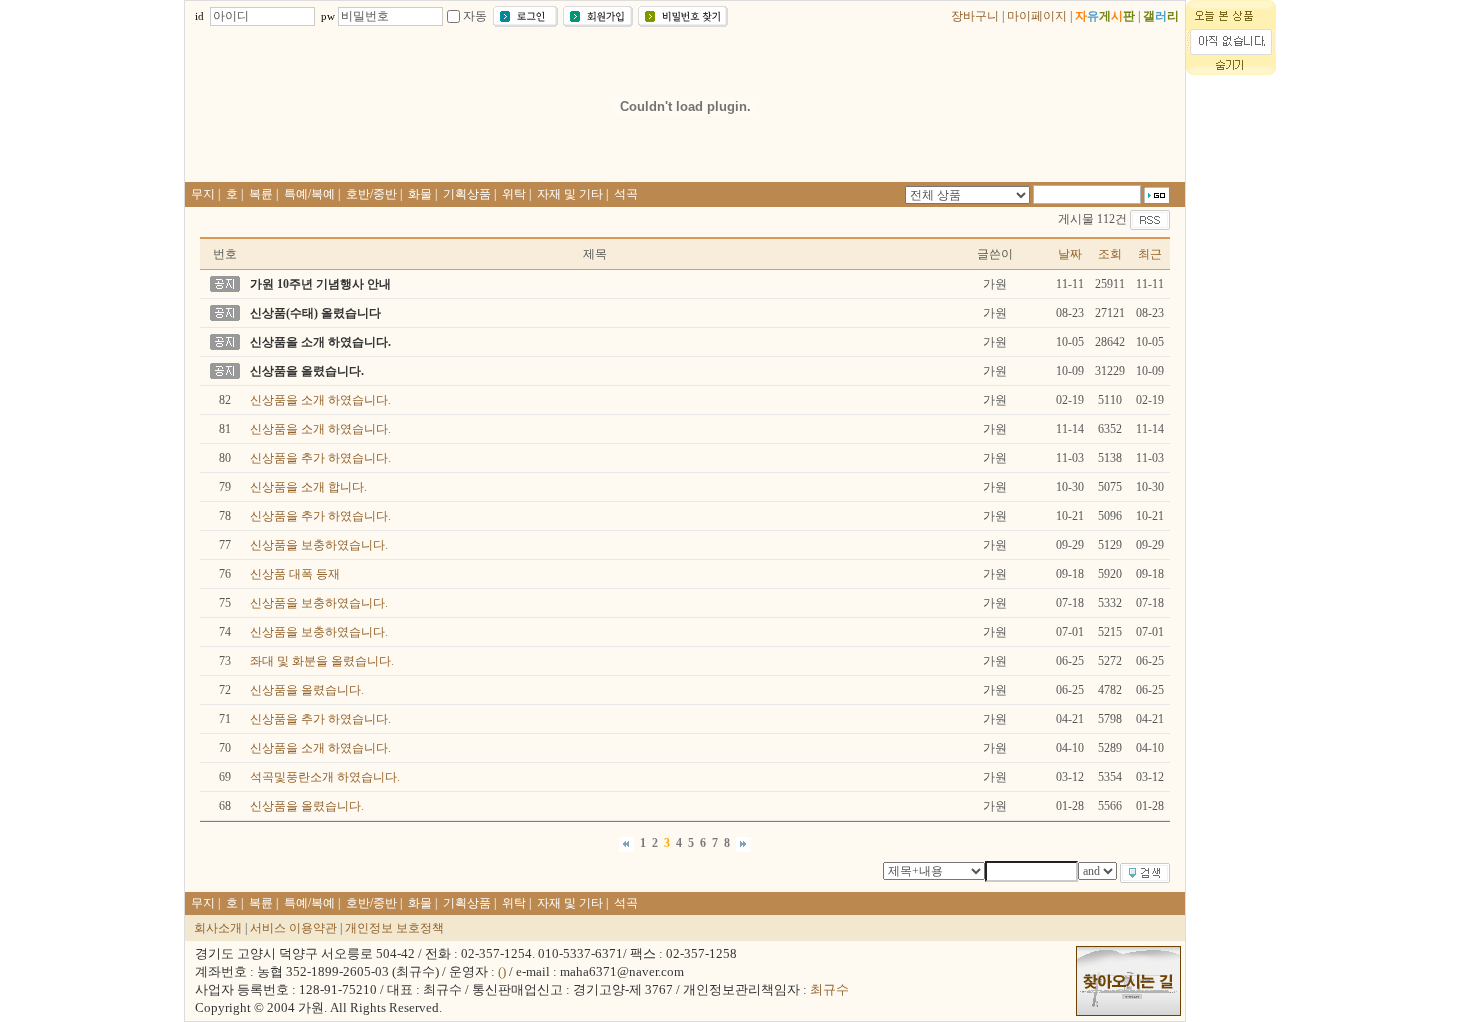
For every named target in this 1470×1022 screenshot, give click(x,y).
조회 (1110, 254)
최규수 (829, 989)
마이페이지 (1037, 16)
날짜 (1070, 254)
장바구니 (975, 16)
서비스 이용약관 (293, 928)
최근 (1150, 254)
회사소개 (218, 928)
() (502, 971)
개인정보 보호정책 (394, 928)
